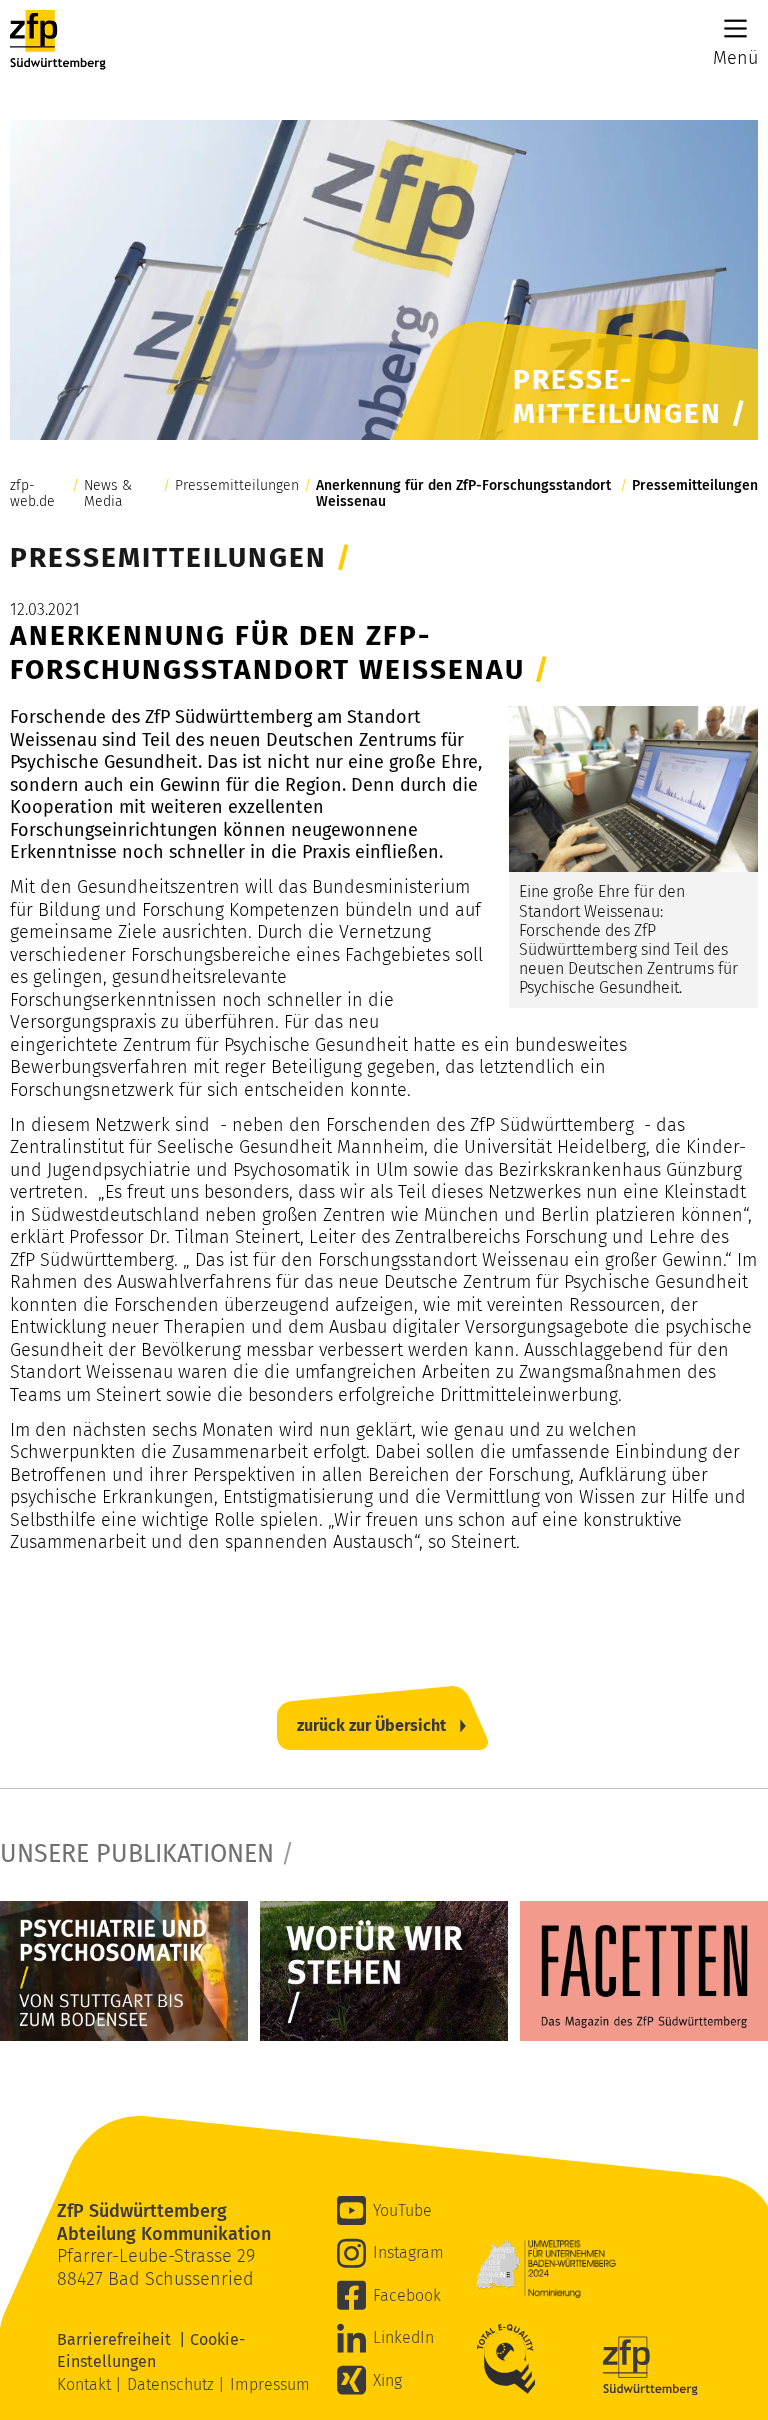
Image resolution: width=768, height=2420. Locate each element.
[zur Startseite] (58, 40)
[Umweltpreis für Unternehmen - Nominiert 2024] (546, 2269)
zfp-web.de (32, 494)
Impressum (270, 2384)
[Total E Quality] (511, 2359)
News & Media (108, 494)
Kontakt (86, 2384)
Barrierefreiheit (118, 2339)
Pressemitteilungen (237, 486)
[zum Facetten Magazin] (644, 1970)
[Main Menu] (735, 28)
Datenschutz (172, 2384)
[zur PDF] (124, 1970)
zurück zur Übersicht (371, 1725)
